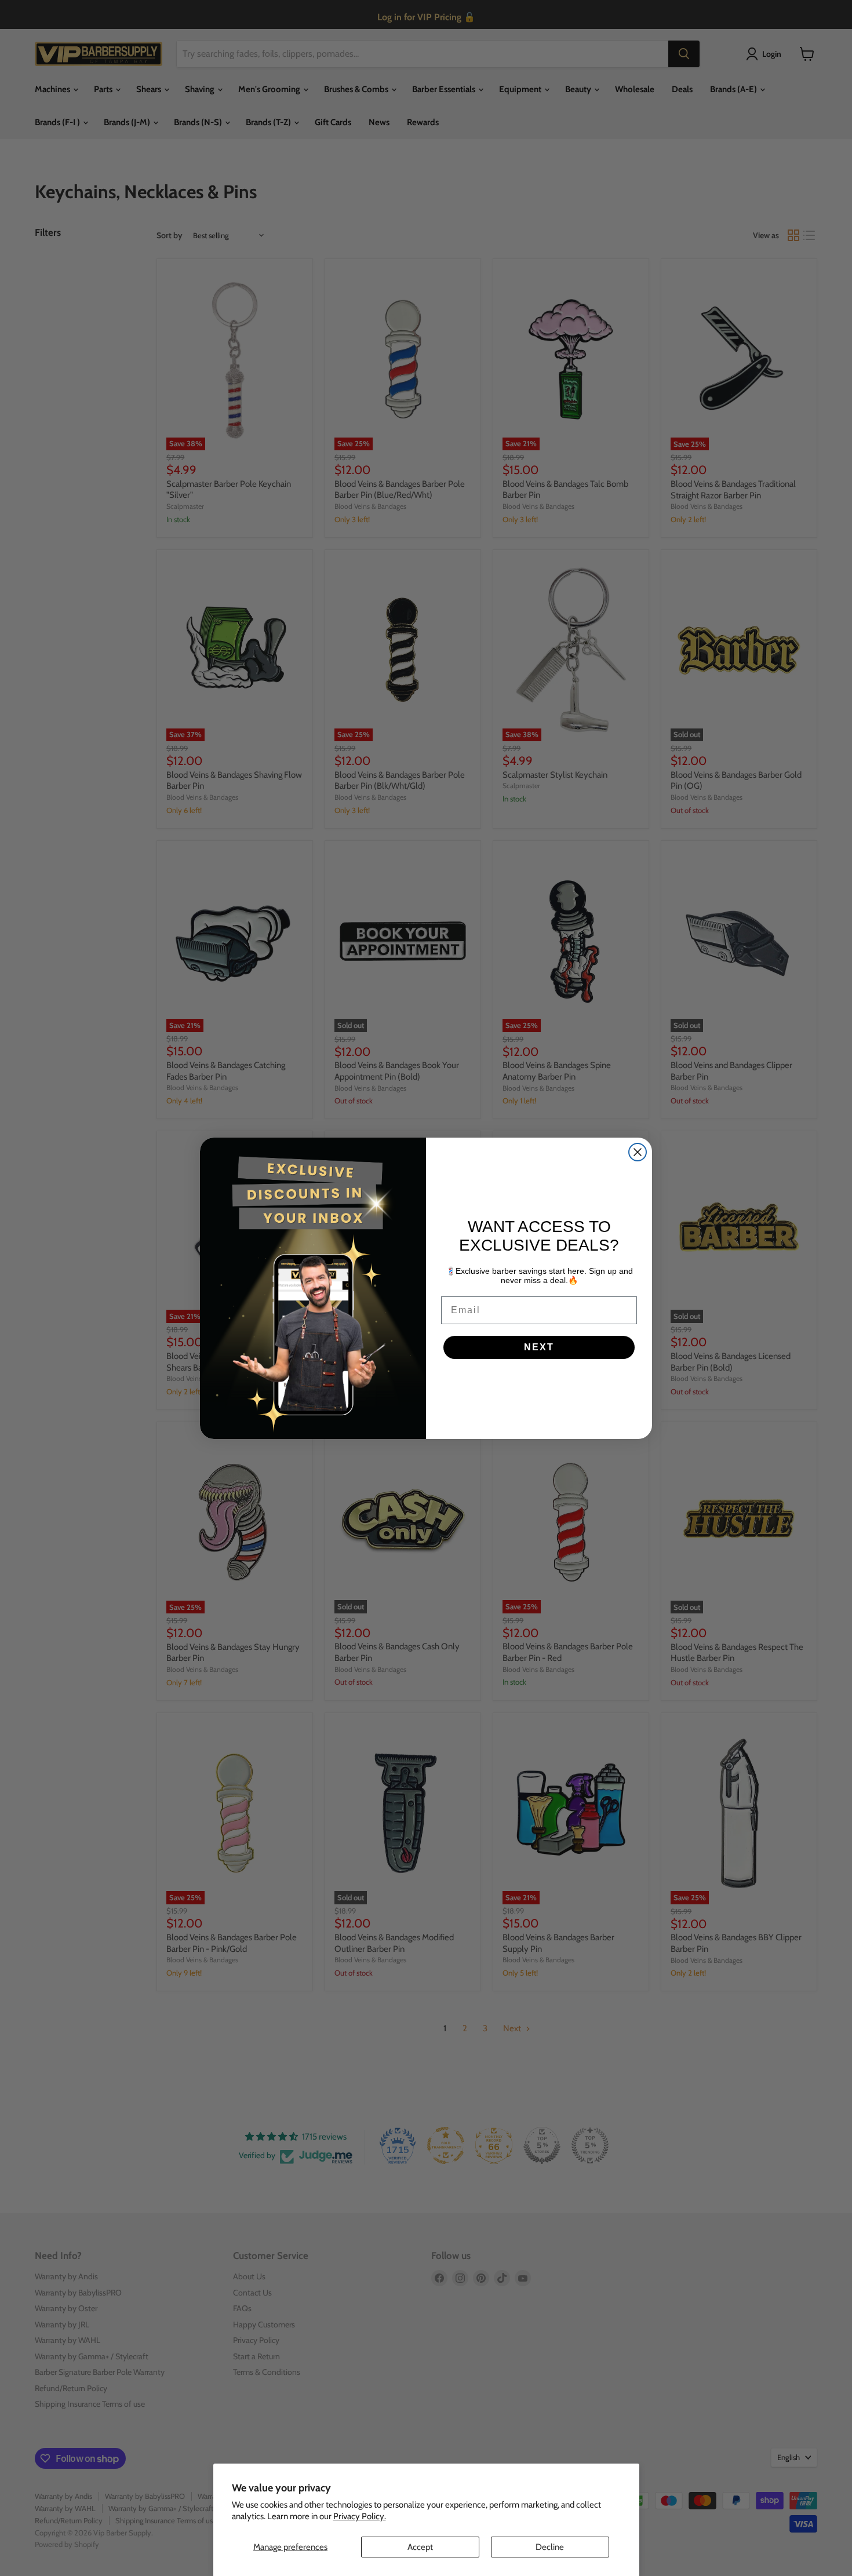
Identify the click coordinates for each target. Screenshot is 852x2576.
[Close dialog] (638, 1152)
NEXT (539, 1347)
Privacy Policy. (360, 2516)
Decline (550, 2547)
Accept (420, 2547)
